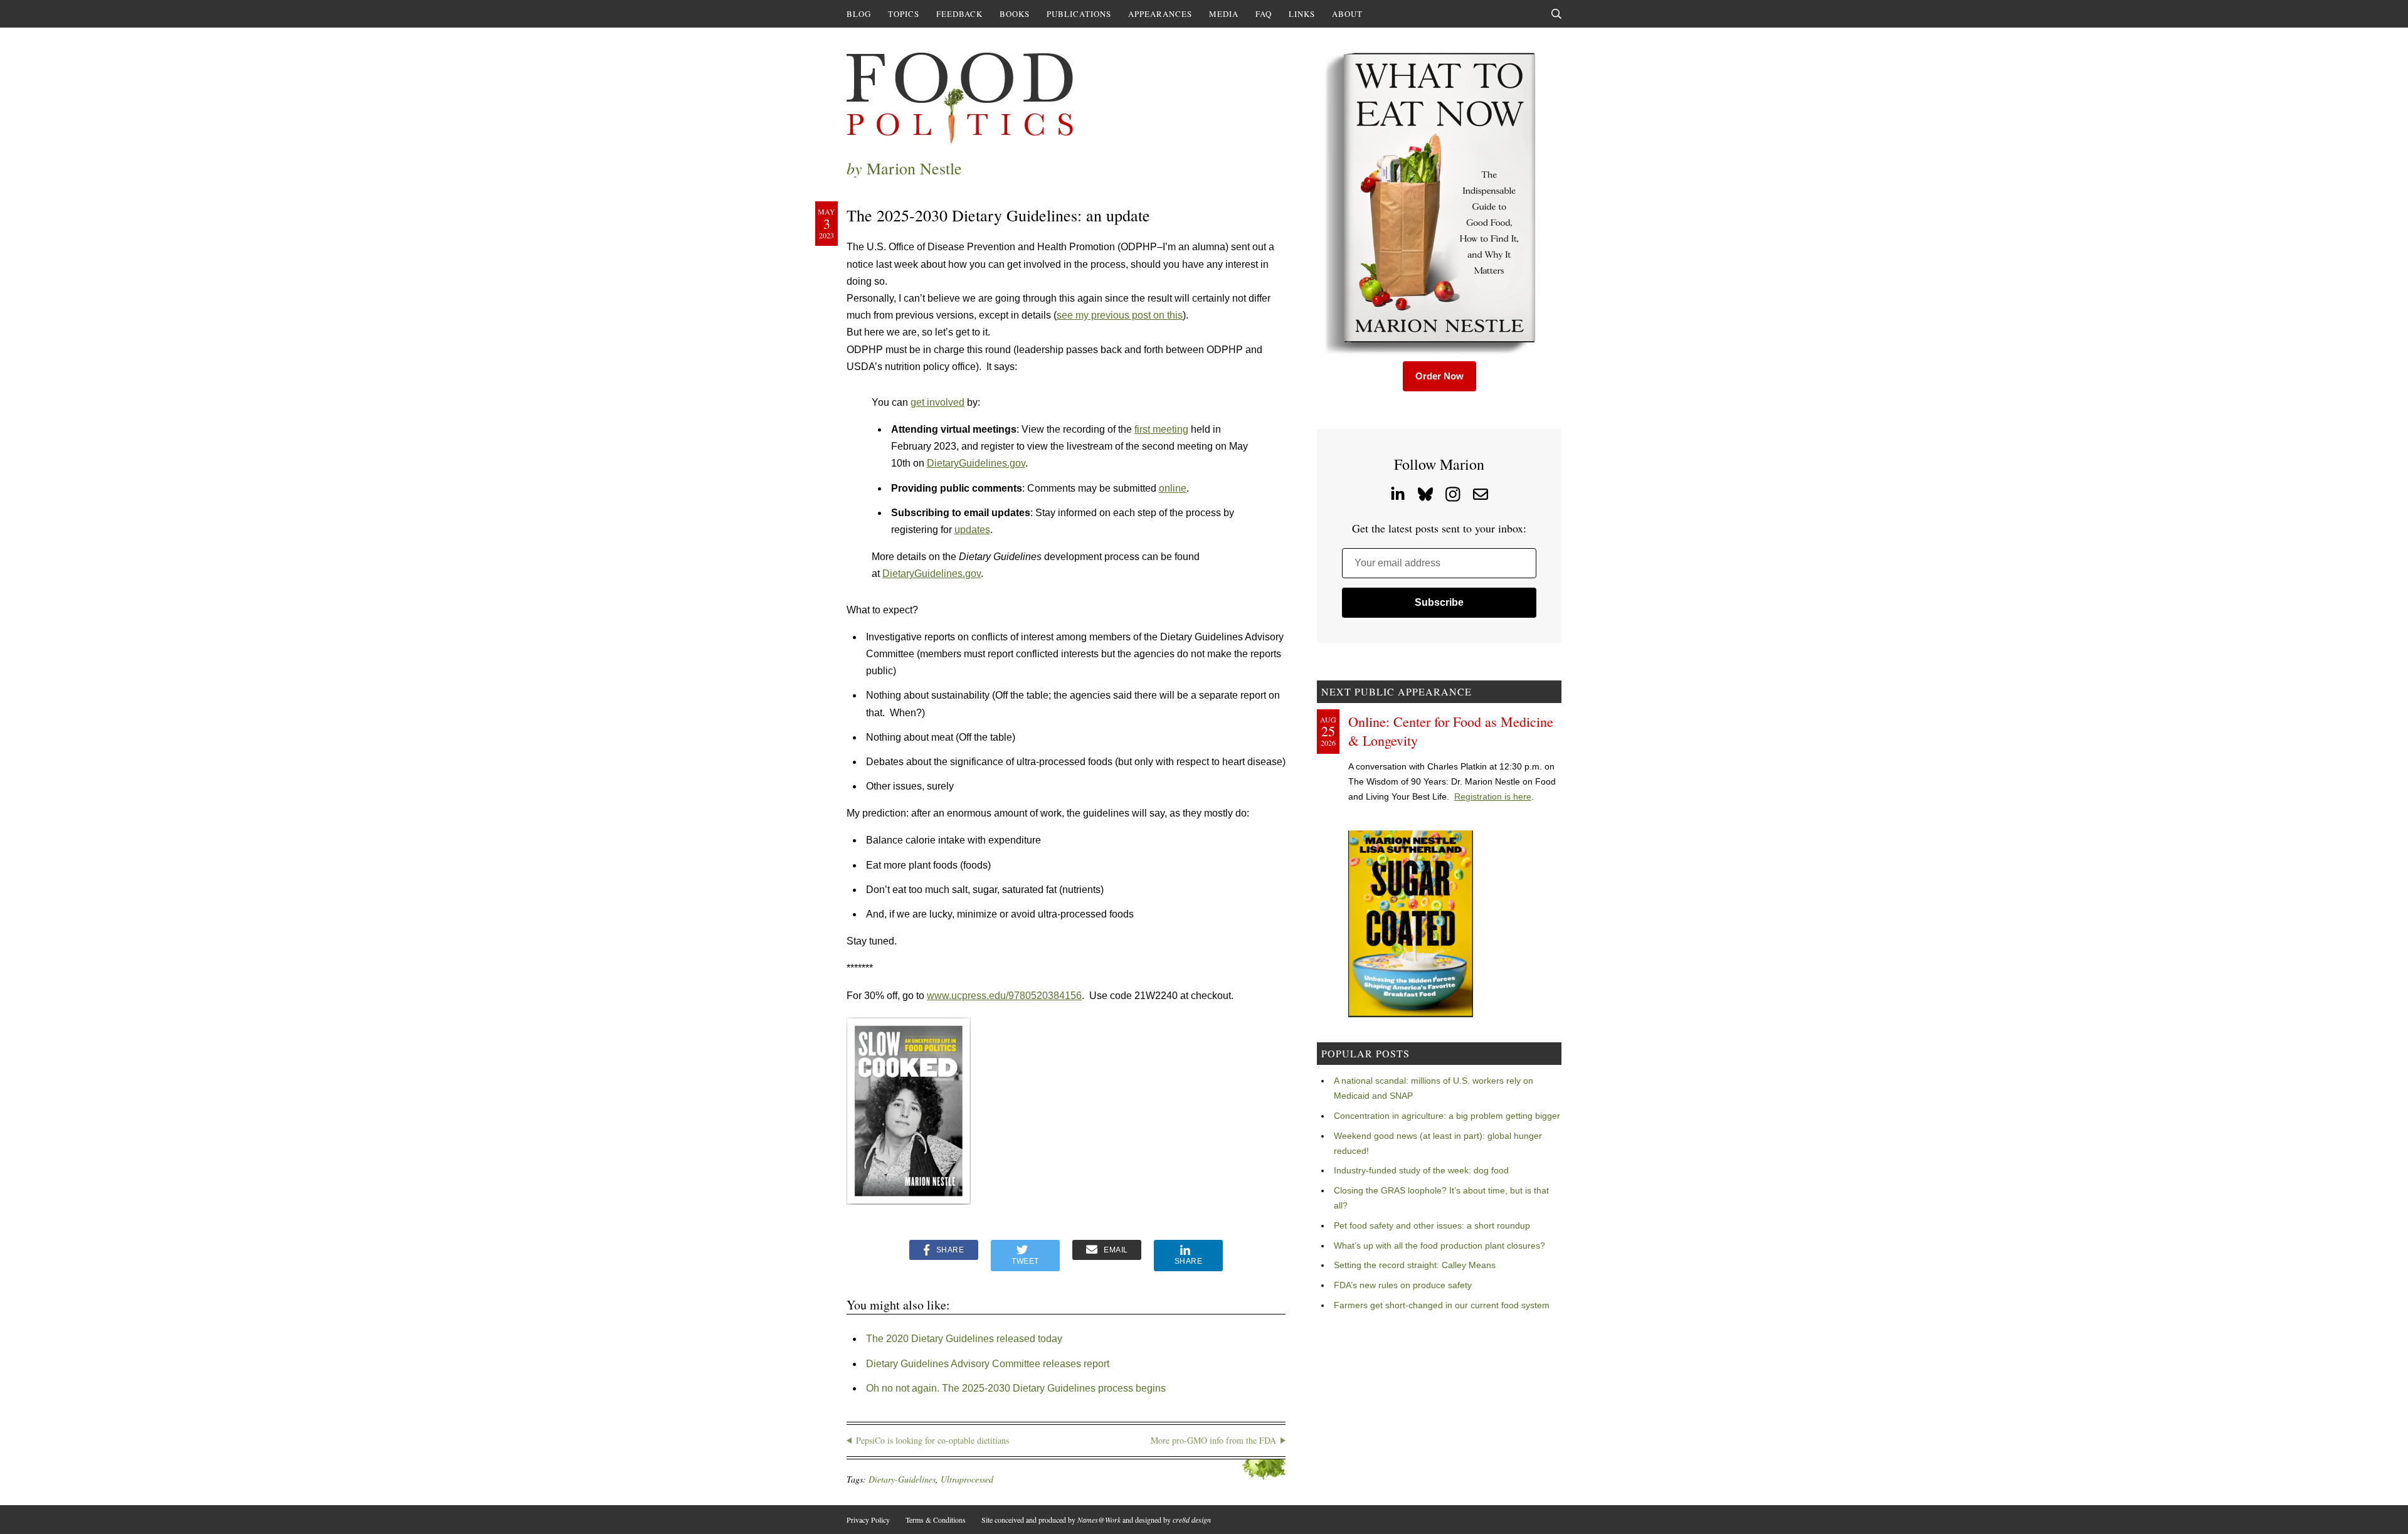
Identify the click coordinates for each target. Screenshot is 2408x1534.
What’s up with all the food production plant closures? (1439, 1246)
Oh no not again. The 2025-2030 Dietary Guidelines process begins (1016, 1388)
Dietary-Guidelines (902, 1479)
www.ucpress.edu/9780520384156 (1004, 996)
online (1173, 488)
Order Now (1439, 376)
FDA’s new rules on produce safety (1403, 1285)
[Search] (1556, 14)
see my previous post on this (1120, 315)
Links (1302, 14)
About (1347, 14)
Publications (1079, 14)
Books (1015, 14)
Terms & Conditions (936, 1520)
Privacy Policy (868, 1520)
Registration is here (1493, 796)
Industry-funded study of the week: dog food (1421, 1170)
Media (1224, 14)
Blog (859, 14)
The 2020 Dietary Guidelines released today (964, 1339)
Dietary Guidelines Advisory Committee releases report (988, 1364)
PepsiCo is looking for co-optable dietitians (932, 1440)
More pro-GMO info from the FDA (1213, 1440)
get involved (937, 402)
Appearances (1160, 14)
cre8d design (1192, 1520)
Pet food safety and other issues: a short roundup (1432, 1225)
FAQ (1264, 14)
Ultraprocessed (967, 1479)
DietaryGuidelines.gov (976, 463)
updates (972, 530)
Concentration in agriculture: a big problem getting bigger (1447, 1116)
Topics (904, 14)
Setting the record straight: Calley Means (1415, 1265)
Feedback (959, 14)
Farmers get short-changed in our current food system (1442, 1305)
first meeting (1161, 429)
